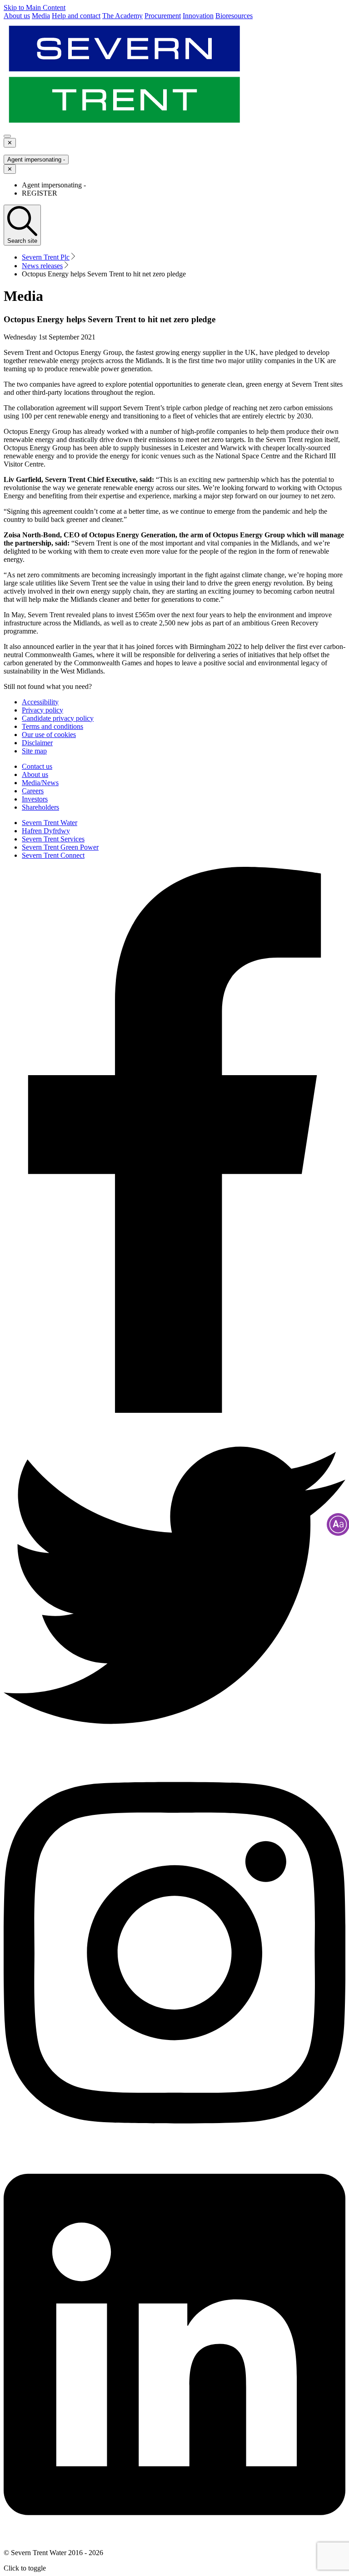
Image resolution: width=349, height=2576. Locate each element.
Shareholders (40, 807)
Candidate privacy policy (58, 718)
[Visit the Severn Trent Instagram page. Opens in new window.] (174, 2145)
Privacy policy (42, 710)
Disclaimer (37, 743)
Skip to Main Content (35, 7)
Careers (33, 791)
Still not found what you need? (48, 686)
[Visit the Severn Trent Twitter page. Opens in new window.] (174, 1753)
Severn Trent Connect (53, 855)
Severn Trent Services (53, 839)
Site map (34, 751)
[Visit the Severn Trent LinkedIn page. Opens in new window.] (174, 2537)
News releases (42, 266)
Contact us (37, 766)
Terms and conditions (52, 726)
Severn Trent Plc (46, 257)
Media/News (40, 783)
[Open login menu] (7, 136)
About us (35, 774)
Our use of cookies (49, 735)
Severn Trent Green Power (60, 847)
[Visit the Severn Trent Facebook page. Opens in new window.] (174, 1410)
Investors (35, 799)
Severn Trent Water (50, 823)
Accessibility (40, 702)
